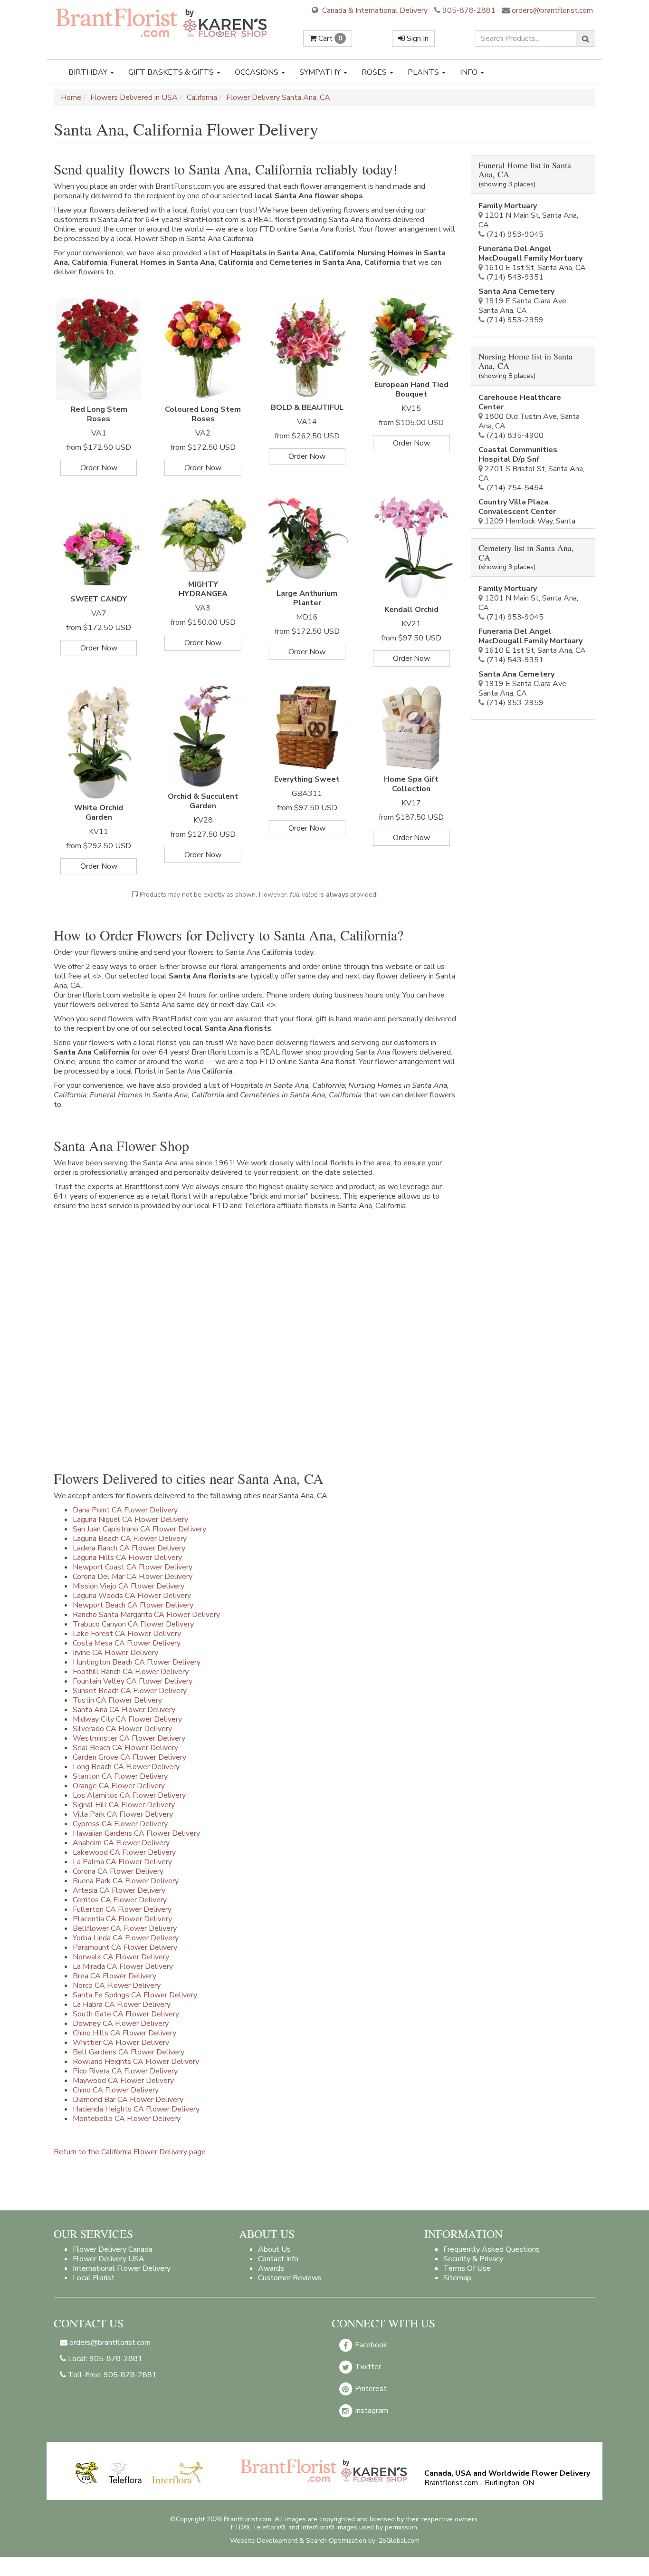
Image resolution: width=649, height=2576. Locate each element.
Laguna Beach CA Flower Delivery (130, 1539)
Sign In (417, 39)
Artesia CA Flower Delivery (119, 1890)
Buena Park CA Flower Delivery (126, 1881)
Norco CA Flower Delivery (117, 1985)
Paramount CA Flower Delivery (125, 1947)
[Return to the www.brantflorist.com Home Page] (162, 22)
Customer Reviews (290, 2278)
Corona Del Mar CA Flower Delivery (133, 1577)
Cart (329, 39)
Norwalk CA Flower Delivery (121, 1957)
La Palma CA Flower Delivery (122, 1862)
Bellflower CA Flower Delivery (125, 1928)
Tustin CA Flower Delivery (117, 1700)
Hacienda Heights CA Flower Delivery (136, 2109)
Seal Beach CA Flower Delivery (125, 1748)
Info (470, 72)
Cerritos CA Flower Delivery (120, 1900)
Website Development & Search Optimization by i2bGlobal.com (325, 2541)
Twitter (367, 2367)
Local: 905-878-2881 (104, 2359)
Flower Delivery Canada (113, 2249)
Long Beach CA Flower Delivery (126, 1767)
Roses (375, 72)
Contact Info (278, 2259)
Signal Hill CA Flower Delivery (124, 1805)
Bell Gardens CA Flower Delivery (129, 2052)
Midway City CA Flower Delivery (127, 1719)
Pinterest (370, 2389)
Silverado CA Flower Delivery (122, 1729)
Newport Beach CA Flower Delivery (133, 1605)
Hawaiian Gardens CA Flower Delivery (136, 1833)
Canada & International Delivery (374, 10)
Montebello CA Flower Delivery (127, 2119)
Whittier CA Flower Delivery (121, 2043)
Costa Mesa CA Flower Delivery (127, 1643)
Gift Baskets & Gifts (172, 72)
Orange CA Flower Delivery (119, 1786)
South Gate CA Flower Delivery (126, 2014)
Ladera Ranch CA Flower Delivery (129, 1548)
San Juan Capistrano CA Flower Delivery (139, 1529)
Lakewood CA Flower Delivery (124, 1852)
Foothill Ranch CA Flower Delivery (131, 1672)
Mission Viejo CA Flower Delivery (129, 1586)
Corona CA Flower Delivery (118, 1871)
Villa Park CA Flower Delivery (123, 1814)
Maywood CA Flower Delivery (123, 2081)
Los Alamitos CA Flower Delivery (129, 1795)
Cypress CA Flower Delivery (120, 1824)
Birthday (89, 72)
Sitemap (457, 2278)
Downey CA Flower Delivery (121, 2024)
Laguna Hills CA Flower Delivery (127, 1558)
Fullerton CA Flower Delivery (122, 1909)
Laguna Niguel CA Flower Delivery (130, 1520)
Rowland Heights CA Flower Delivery (136, 2062)
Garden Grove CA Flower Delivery (129, 1757)
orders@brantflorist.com (551, 10)
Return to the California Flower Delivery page (130, 2152)
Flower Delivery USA (109, 2259)
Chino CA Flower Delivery (116, 2090)
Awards (271, 2268)
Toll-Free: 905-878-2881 (111, 2375)
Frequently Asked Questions (492, 2249)
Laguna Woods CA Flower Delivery (132, 1596)
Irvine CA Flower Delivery (115, 1653)
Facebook (370, 2345)
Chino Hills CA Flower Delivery (124, 2033)
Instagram (371, 2411)
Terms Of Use (467, 2268)
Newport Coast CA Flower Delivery (133, 1567)
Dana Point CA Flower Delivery (125, 1510)
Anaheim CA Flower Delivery (121, 1843)
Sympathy (321, 72)
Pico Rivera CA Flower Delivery (125, 2071)
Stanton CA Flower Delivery (120, 1776)
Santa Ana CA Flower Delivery (124, 1710)
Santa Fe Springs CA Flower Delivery (135, 1995)
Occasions (258, 72)
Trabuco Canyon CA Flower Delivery (133, 1624)
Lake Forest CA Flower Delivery (127, 1634)
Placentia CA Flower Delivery (122, 1919)
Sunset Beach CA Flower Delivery (130, 1691)
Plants (424, 72)
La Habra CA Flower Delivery (122, 2005)
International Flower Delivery (122, 2268)
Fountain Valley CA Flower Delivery (133, 1681)
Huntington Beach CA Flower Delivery (137, 1662)
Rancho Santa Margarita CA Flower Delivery (146, 1615)
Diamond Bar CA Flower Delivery (128, 2100)
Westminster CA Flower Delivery (129, 1738)
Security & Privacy (473, 2259)
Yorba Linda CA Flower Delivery (126, 1938)
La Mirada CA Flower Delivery (123, 1966)
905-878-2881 (469, 10)
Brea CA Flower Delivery (115, 1976)
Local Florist (94, 2278)
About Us (274, 2249)
